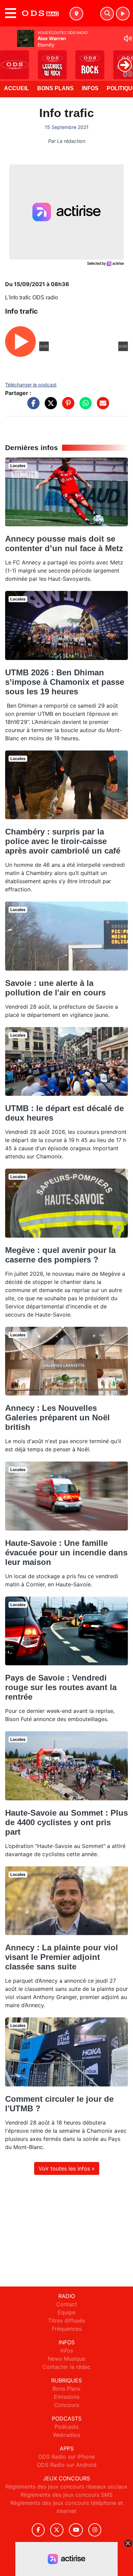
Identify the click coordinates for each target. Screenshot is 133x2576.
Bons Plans (55, 88)
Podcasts (66, 2427)
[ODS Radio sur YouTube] (76, 2530)
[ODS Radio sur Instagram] (95, 2530)
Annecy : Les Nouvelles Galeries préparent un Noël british (57, 1417)
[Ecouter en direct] (123, 14)
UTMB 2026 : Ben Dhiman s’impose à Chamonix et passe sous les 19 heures (65, 682)
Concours (67, 2405)
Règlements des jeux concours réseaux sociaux (66, 2487)
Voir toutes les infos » (67, 2168)
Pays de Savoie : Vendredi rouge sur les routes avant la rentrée (61, 1687)
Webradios (66, 2435)
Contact (67, 2304)
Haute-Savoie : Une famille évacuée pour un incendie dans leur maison (66, 1553)
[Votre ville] (76, 14)
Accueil (17, 88)
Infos (90, 88)
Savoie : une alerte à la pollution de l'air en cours (55, 988)
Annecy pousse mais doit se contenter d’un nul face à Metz (64, 543)
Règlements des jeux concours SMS (66, 2495)
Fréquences (67, 2329)
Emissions (67, 2397)
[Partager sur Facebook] (32, 407)
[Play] (9, 60)
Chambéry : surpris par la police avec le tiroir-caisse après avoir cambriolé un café (63, 841)
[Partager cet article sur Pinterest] (66, 407)
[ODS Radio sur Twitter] (57, 2530)
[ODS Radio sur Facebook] (38, 2530)
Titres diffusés (66, 2321)
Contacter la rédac (66, 2367)
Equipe (66, 2312)
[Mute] (128, 38)
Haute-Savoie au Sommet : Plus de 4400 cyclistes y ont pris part (66, 1822)
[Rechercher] (107, 14)
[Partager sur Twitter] (49, 407)
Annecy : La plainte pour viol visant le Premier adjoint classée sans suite (62, 1957)
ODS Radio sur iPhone (66, 2457)
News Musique (66, 2359)
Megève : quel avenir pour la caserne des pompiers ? (60, 1255)
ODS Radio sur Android (67, 2465)
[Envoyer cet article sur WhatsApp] (84, 407)
